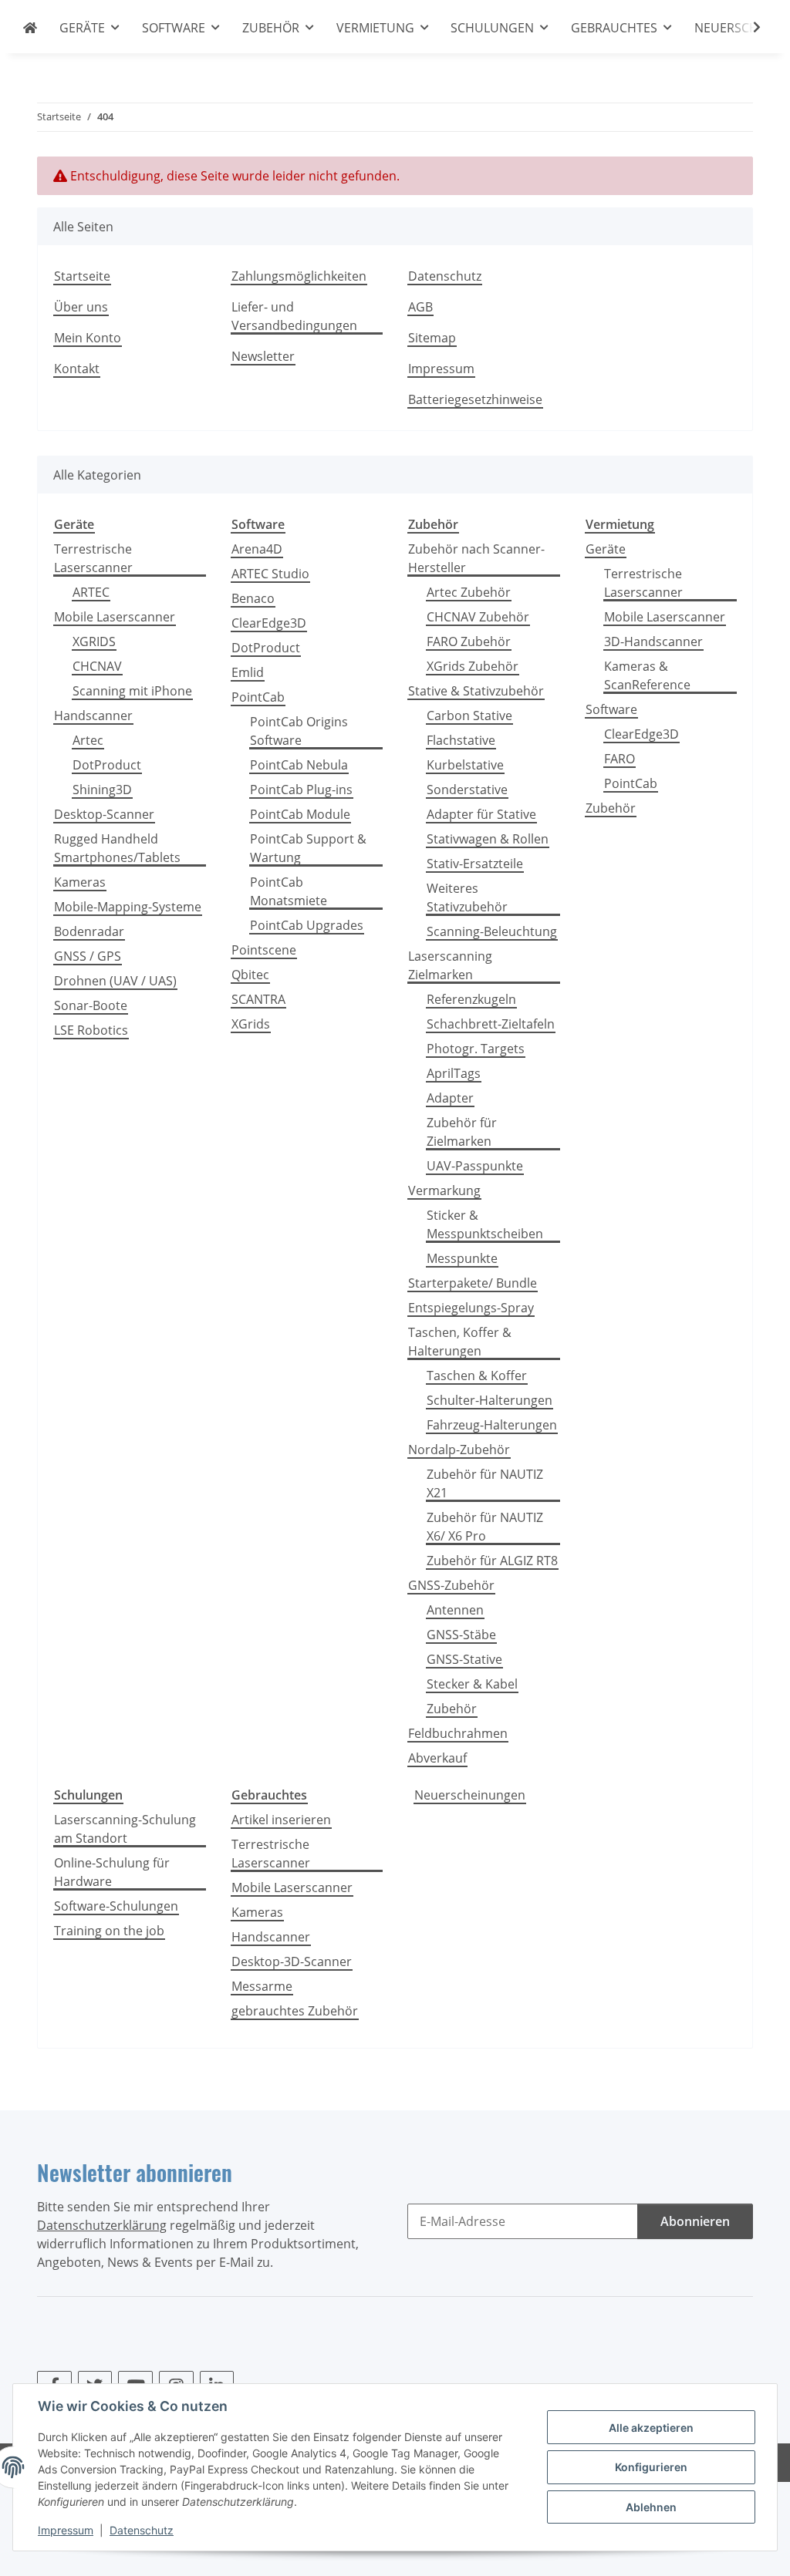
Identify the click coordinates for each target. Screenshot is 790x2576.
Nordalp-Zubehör (459, 1450)
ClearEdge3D (269, 623)
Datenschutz (142, 2530)
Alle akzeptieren (651, 2428)
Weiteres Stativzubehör (467, 897)
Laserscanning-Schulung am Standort (125, 1829)
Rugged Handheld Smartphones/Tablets (117, 848)
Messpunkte (462, 1258)
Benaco (253, 598)
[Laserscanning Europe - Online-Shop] (30, 28)
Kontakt (77, 369)
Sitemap (432, 338)
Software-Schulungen (116, 1906)
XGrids (251, 1024)
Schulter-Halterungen (490, 1400)
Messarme (262, 1986)
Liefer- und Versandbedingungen (294, 316)
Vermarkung (444, 1190)
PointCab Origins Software (299, 731)
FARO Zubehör (469, 641)
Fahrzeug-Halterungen (492, 1425)
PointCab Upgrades (307, 925)
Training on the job (109, 1931)
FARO (620, 759)
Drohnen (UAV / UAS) (115, 981)
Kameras (80, 882)
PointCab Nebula (299, 765)
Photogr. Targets (476, 1049)
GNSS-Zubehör (451, 1585)
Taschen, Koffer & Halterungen (460, 1342)
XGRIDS (94, 641)
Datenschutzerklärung (102, 2225)
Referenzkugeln (471, 999)
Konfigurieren (651, 2467)
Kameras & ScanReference (647, 675)
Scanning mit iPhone (132, 691)
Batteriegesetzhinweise (475, 399)
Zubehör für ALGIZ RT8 (492, 1561)
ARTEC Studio (270, 574)
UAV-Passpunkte (475, 1166)
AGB (420, 307)
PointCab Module (300, 814)
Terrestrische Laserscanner (93, 558)
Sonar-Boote (91, 1005)
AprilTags (454, 1073)
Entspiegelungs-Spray (471, 1308)
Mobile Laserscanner (115, 617)
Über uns (81, 307)
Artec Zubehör (469, 592)
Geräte (606, 549)
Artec (88, 740)
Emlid (248, 672)
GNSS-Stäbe (461, 1635)
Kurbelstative (465, 765)
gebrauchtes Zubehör (295, 2011)
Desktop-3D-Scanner (292, 1961)
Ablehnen (651, 2507)
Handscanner (93, 716)
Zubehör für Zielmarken (462, 1132)
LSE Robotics (91, 1030)
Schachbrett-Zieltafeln (491, 1024)
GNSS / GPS (88, 956)
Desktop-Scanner (104, 814)
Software (611, 709)
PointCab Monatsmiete (289, 891)
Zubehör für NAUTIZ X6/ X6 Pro (485, 1527)
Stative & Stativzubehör (476, 691)
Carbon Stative (469, 716)
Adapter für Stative (481, 814)
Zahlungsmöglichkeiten (299, 276)
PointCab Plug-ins (301, 790)
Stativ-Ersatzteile (475, 864)
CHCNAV (97, 666)
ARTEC (91, 592)
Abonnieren (695, 2221)
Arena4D (257, 549)
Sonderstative (467, 790)
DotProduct (107, 765)
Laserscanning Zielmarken (450, 965)
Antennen (455, 1610)
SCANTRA (258, 999)
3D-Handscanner (653, 641)
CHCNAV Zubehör (478, 617)
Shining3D (102, 790)
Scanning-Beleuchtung (492, 931)
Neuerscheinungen (470, 1795)
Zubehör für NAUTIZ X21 (485, 1483)
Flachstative (461, 740)
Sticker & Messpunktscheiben (485, 1224)
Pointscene (264, 950)
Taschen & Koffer (477, 1376)
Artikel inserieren (281, 1820)
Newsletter (263, 356)
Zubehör (452, 1709)
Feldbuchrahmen (458, 1733)
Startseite (82, 276)
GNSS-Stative (464, 1659)
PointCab (258, 697)
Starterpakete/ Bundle (473, 1283)
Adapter (450, 1098)
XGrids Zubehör (473, 666)
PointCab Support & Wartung (308, 848)
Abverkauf (437, 1758)
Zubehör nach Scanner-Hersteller (476, 558)
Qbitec (250, 975)
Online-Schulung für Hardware (112, 1872)
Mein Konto (88, 338)
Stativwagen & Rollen (488, 839)
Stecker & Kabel (472, 1684)
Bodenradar (89, 931)
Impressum (66, 2530)
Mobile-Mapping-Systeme (128, 907)
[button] (747, 27)
